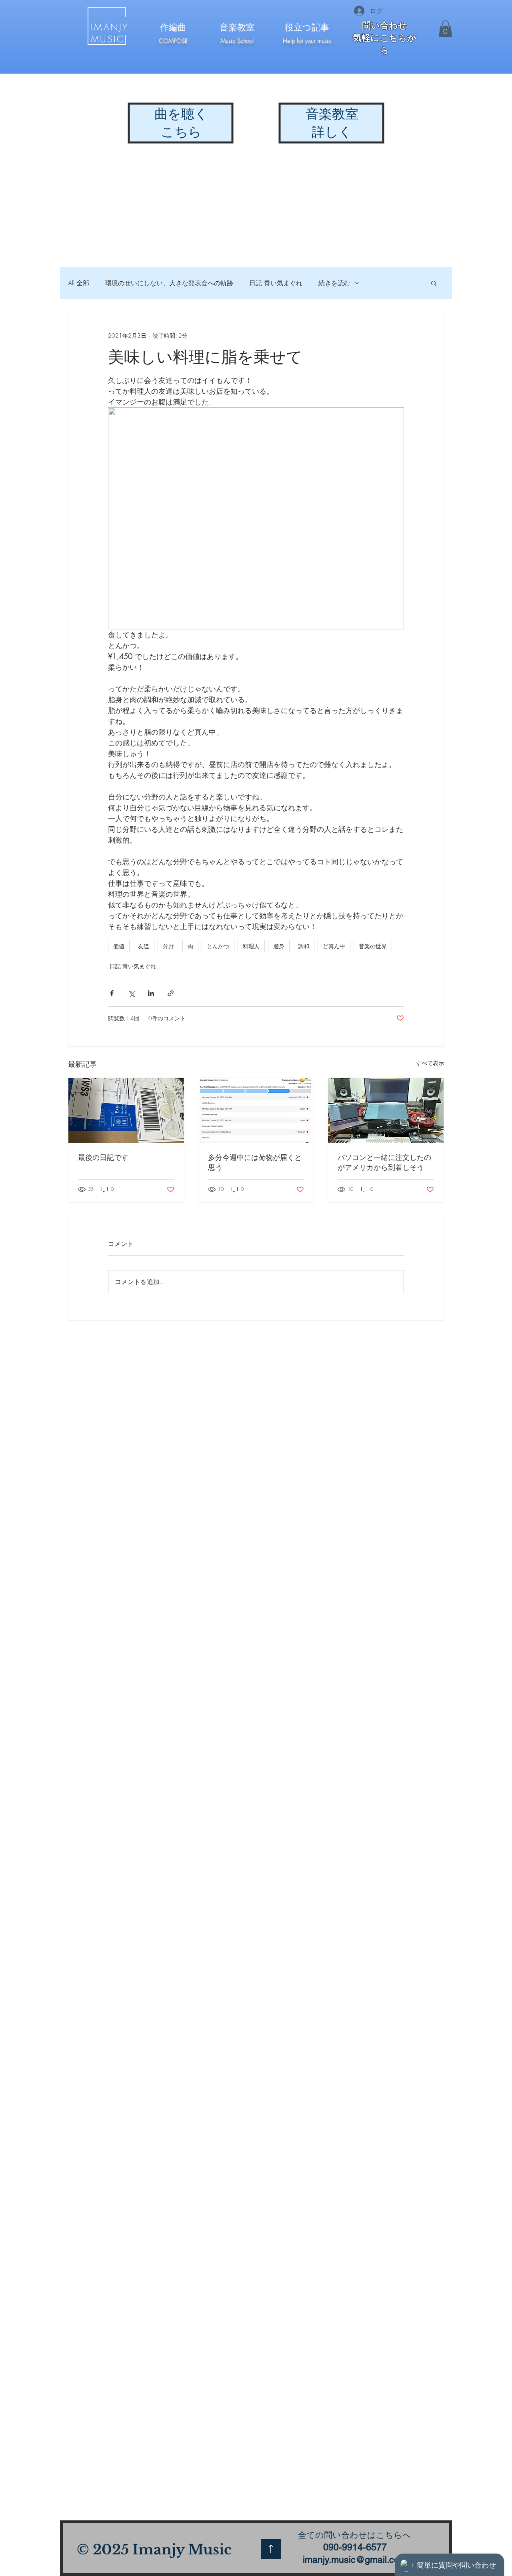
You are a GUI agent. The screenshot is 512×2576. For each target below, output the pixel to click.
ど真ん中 (334, 946)
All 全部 (79, 283)
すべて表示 (430, 1063)
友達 (144, 946)
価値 (119, 946)
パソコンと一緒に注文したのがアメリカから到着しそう (384, 1162)
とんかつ (218, 946)
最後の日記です (103, 1157)
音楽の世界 (373, 946)
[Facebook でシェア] (112, 993)
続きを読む (334, 283)
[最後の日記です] (126, 1110)
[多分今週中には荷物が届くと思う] (256, 1110)
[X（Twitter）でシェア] (131, 993)
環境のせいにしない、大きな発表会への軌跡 (169, 283)
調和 (304, 946)
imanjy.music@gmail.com (355, 2560)
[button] (445, 29)
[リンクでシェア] (171, 993)
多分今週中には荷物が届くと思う (255, 1162)
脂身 (279, 946)
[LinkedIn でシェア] (151, 993)
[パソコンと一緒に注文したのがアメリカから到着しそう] (386, 1110)
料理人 (251, 946)
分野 (168, 946)
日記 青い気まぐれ (276, 283)
